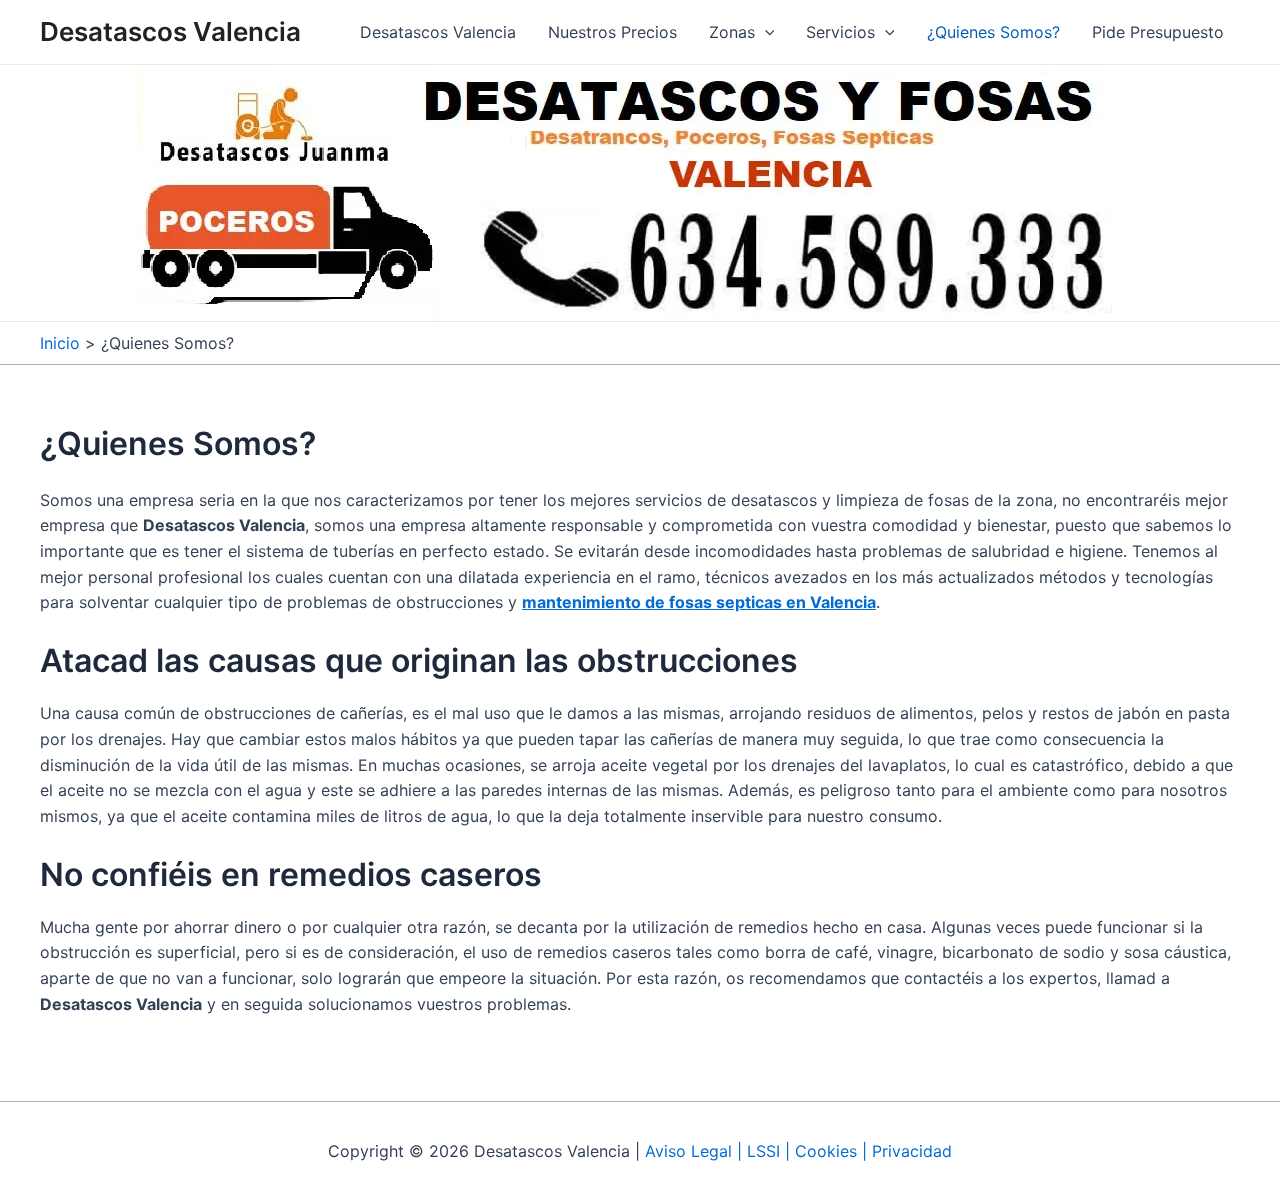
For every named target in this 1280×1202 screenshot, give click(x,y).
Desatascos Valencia (170, 31)
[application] (765, 32)
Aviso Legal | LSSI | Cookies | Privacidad (798, 1151)
